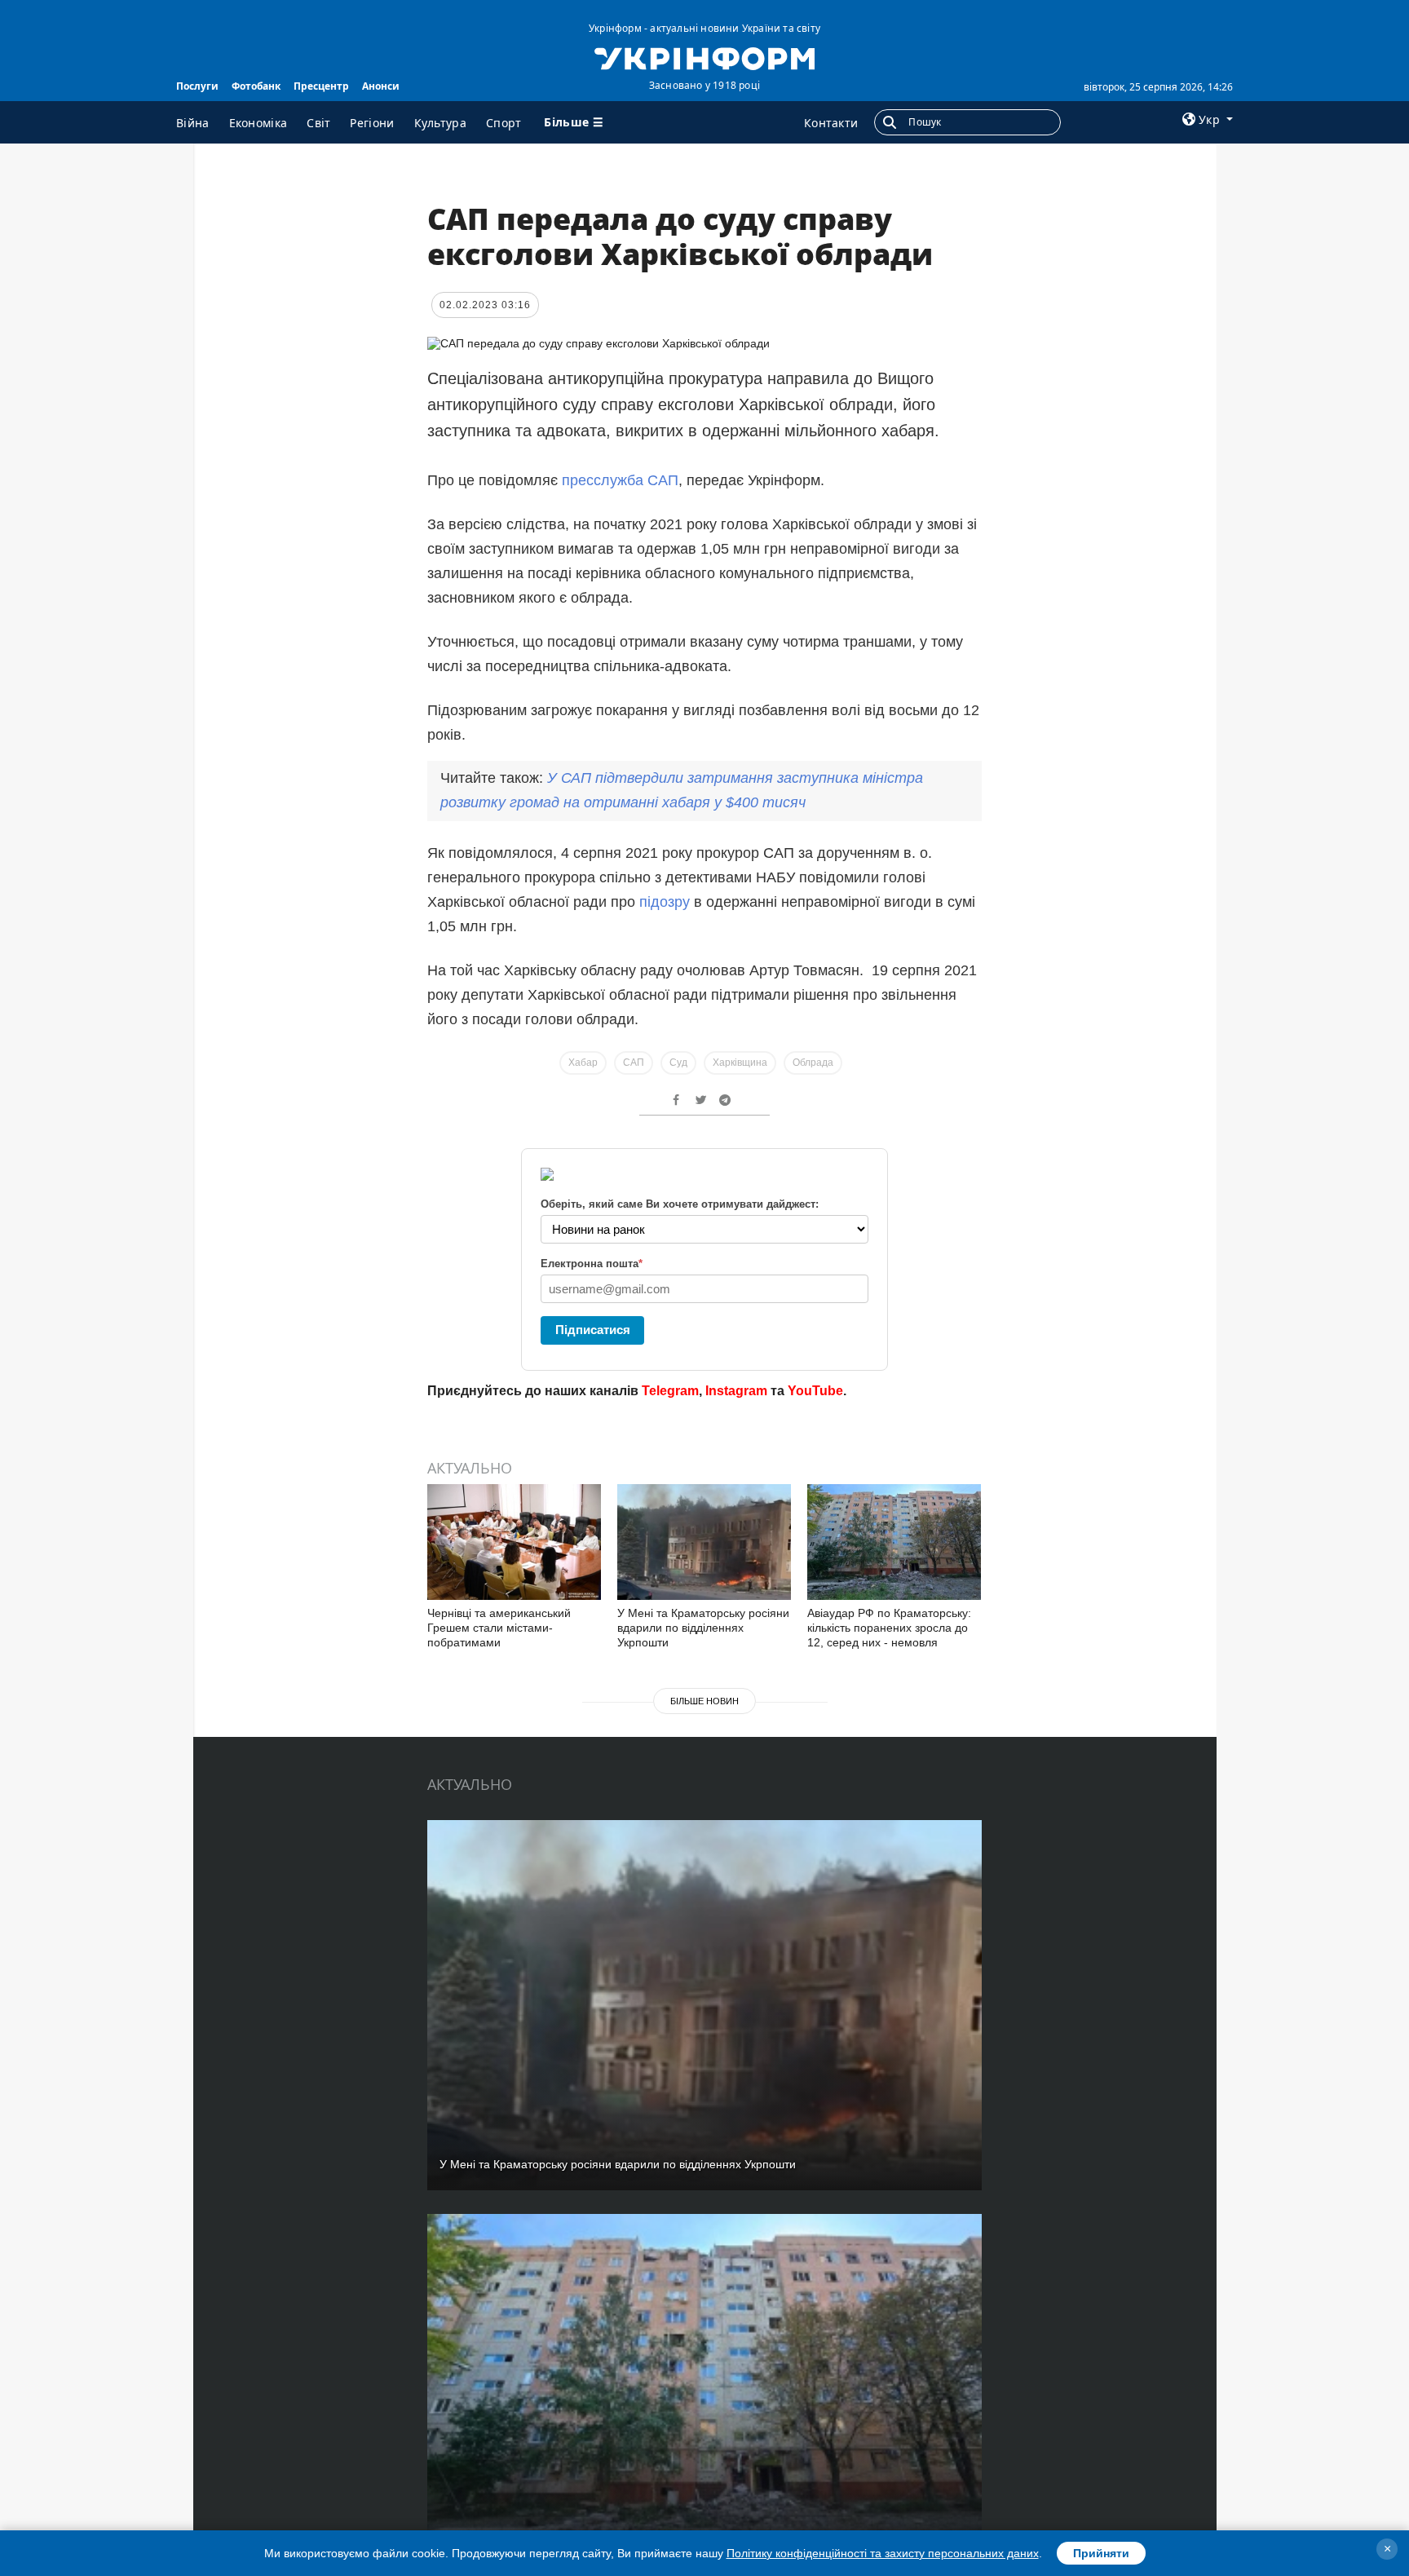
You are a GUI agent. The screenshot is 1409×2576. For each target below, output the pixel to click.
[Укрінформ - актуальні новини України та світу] (704, 57)
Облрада (813, 1063)
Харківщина (740, 1063)
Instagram (736, 1391)
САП (634, 1063)
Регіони (372, 123)
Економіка (258, 123)
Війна (193, 123)
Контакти (831, 123)
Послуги (197, 86)
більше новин (704, 1701)
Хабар (583, 1063)
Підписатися (593, 1330)
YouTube (815, 1391)
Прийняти (1101, 2553)
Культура (440, 123)
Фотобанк (256, 86)
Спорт (504, 123)
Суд (678, 1063)
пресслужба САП (620, 480)
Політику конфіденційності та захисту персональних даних (883, 2553)
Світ (318, 123)
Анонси (381, 86)
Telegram (670, 1391)
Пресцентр (321, 86)
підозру (665, 902)
